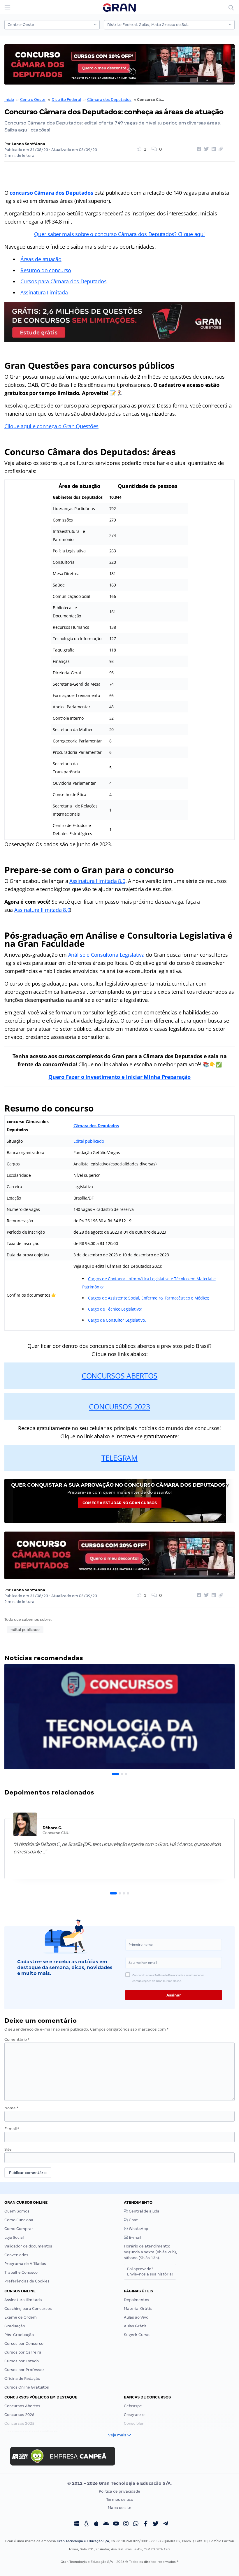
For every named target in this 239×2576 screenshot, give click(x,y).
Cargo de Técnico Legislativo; (115, 1309)
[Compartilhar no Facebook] (198, 149)
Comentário (17, 2039)
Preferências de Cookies (27, 2281)
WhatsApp (138, 2229)
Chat (133, 2220)
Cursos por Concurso (24, 2344)
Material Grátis (138, 2309)
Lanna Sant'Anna (28, 144)
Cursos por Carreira (23, 2352)
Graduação (15, 2326)
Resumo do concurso (46, 270)
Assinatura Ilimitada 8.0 (97, 881)
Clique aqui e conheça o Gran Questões (51, 426)
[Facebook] (146, 2524)
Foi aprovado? (150, 2272)
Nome (11, 2108)
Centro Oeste (33, 100)
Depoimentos (137, 2300)
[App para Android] (106, 2524)
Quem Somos (17, 2211)
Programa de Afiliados (25, 2264)
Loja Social (14, 2237)
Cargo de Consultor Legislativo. (117, 1320)
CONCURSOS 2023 (119, 1406)
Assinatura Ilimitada (44, 292)
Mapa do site (120, 2508)
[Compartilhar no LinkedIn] (213, 149)
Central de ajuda (144, 2211)
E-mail (12, 2129)
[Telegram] (166, 2524)
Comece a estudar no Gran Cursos (120, 1503)
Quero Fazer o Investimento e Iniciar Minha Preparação (119, 1077)
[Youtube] (116, 2524)
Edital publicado (89, 1141)
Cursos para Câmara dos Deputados (63, 281)
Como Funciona (19, 2220)
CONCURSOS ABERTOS (119, 1376)
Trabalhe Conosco (21, 2272)
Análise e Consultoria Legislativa (106, 955)
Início (9, 100)
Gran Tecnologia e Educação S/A (83, 2541)
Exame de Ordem (21, 2317)
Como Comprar (19, 2229)
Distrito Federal (66, 100)
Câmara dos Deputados (109, 100)
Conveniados (16, 2255)
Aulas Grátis (135, 2326)
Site (8, 2149)
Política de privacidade (119, 2491)
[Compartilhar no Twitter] (205, 149)
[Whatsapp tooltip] (136, 2524)
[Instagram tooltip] (126, 2524)
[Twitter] (156, 2524)
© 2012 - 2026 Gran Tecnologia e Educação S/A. (119, 2483)
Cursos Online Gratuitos (27, 2387)
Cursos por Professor (24, 2370)
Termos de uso (120, 2499)
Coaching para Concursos (28, 2309)
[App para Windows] (76, 2524)
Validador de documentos (28, 2246)
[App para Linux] (86, 2524)
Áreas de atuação (41, 259)
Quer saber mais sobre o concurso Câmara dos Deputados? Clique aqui (119, 234)
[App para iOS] (96, 2524)
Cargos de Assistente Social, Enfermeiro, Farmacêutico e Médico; (149, 1298)
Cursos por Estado (22, 2361)
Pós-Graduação (19, 2335)
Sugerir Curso (137, 2335)
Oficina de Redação (22, 2379)
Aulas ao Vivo (136, 2317)
